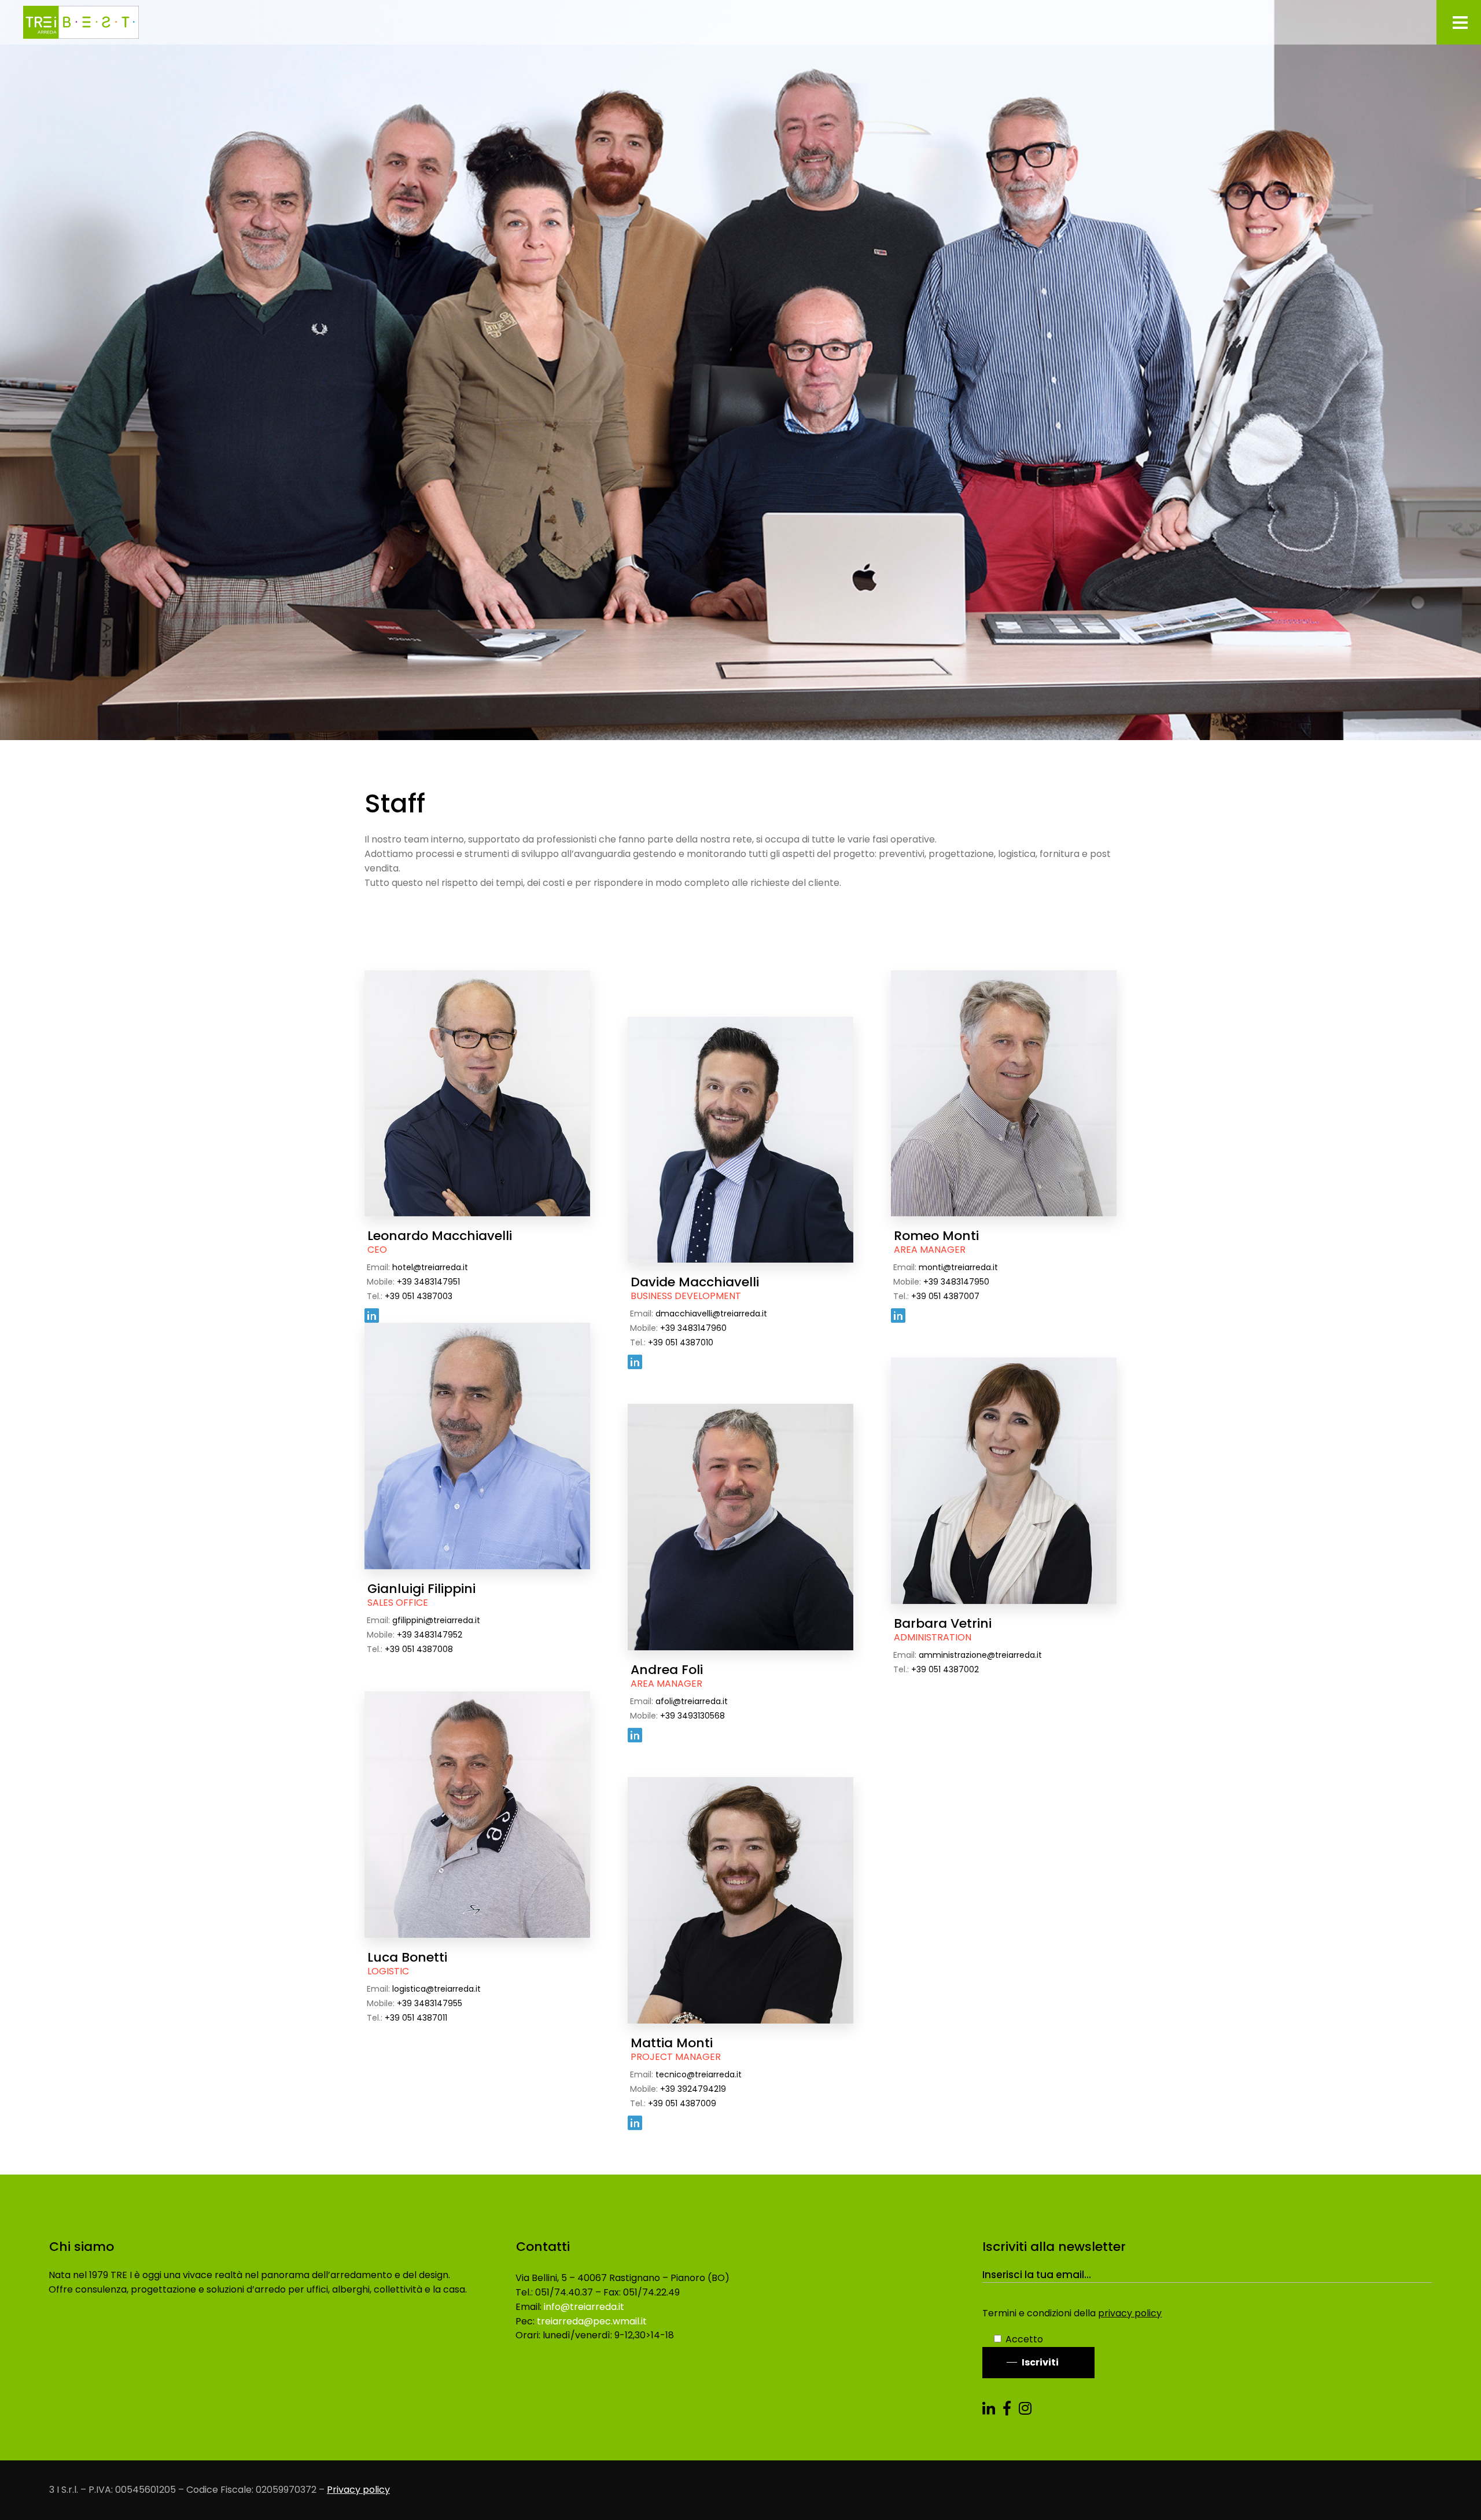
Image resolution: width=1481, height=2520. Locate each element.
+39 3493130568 (692, 1716)
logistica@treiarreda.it (436, 1989)
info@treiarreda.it (584, 2307)
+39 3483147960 (693, 1328)
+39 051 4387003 (419, 1296)
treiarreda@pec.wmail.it (592, 2321)
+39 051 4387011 (416, 2018)
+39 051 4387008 (419, 1649)
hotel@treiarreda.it (430, 1267)
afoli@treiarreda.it (692, 1701)
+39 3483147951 (428, 1282)
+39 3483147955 (430, 2003)
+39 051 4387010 (681, 1342)
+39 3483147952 (430, 1635)
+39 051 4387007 (945, 1296)
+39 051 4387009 (682, 2103)
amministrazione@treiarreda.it (980, 1655)
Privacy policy (358, 2490)
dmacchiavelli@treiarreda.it (711, 1314)
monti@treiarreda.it (958, 1267)
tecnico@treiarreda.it (699, 2074)
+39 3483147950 (956, 1282)
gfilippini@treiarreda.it (436, 1620)
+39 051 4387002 (945, 1669)
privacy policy (1130, 2313)
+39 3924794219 (693, 2089)
